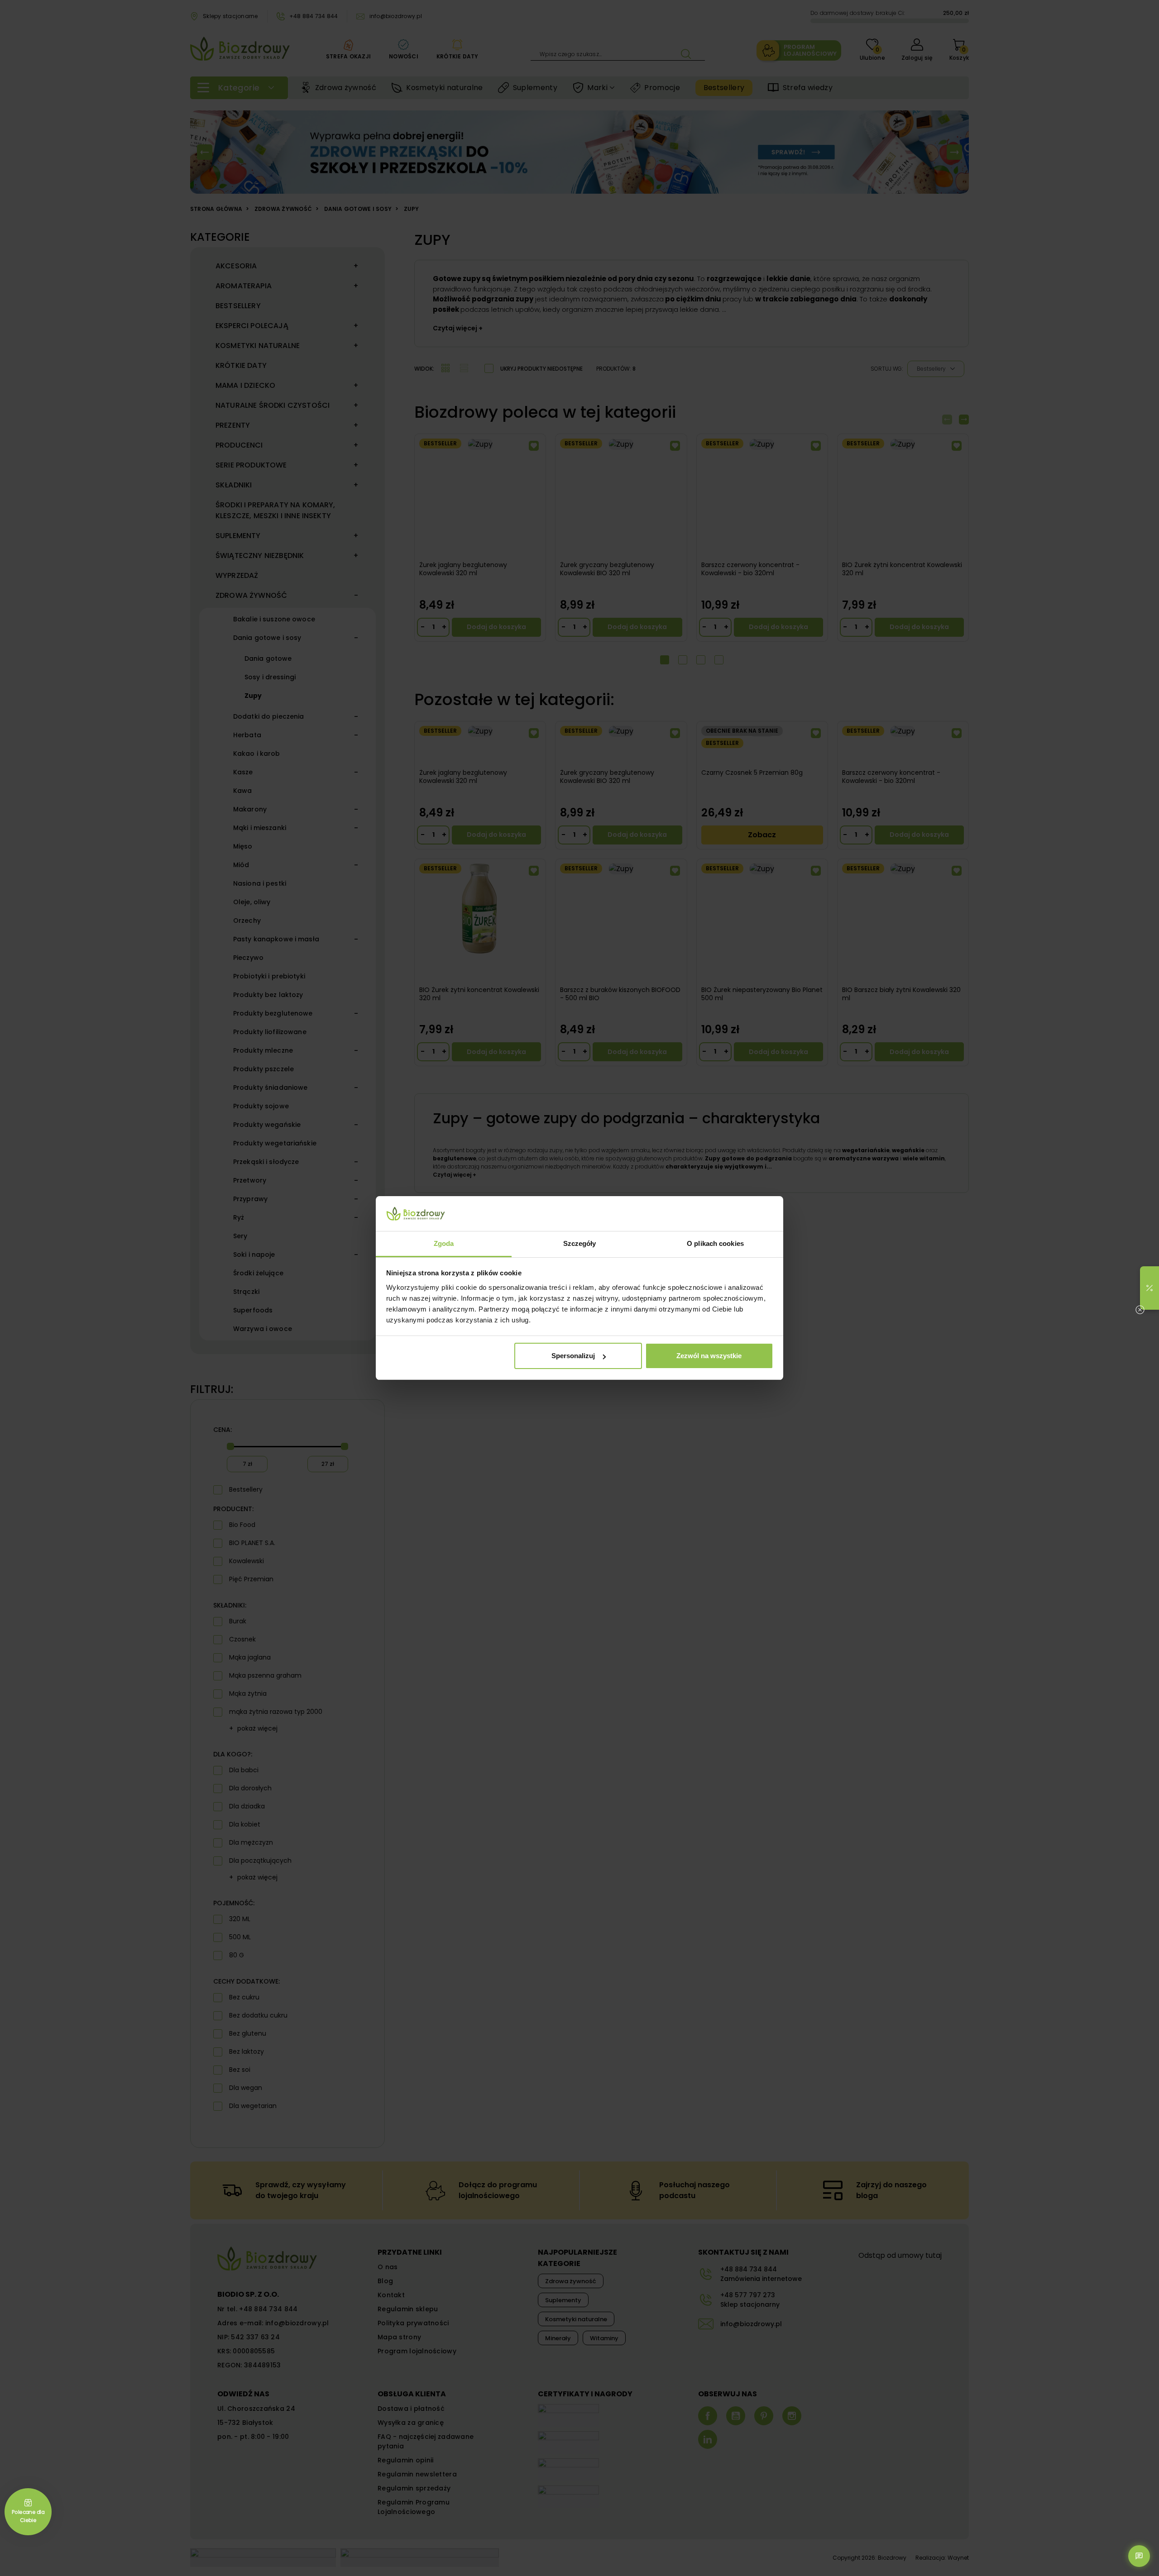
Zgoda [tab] (444, 1243)
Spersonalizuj (573, 1356)
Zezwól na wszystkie (709, 1356)
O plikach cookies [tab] (715, 1243)
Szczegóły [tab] (580, 1243)
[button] (1149, 1288)
